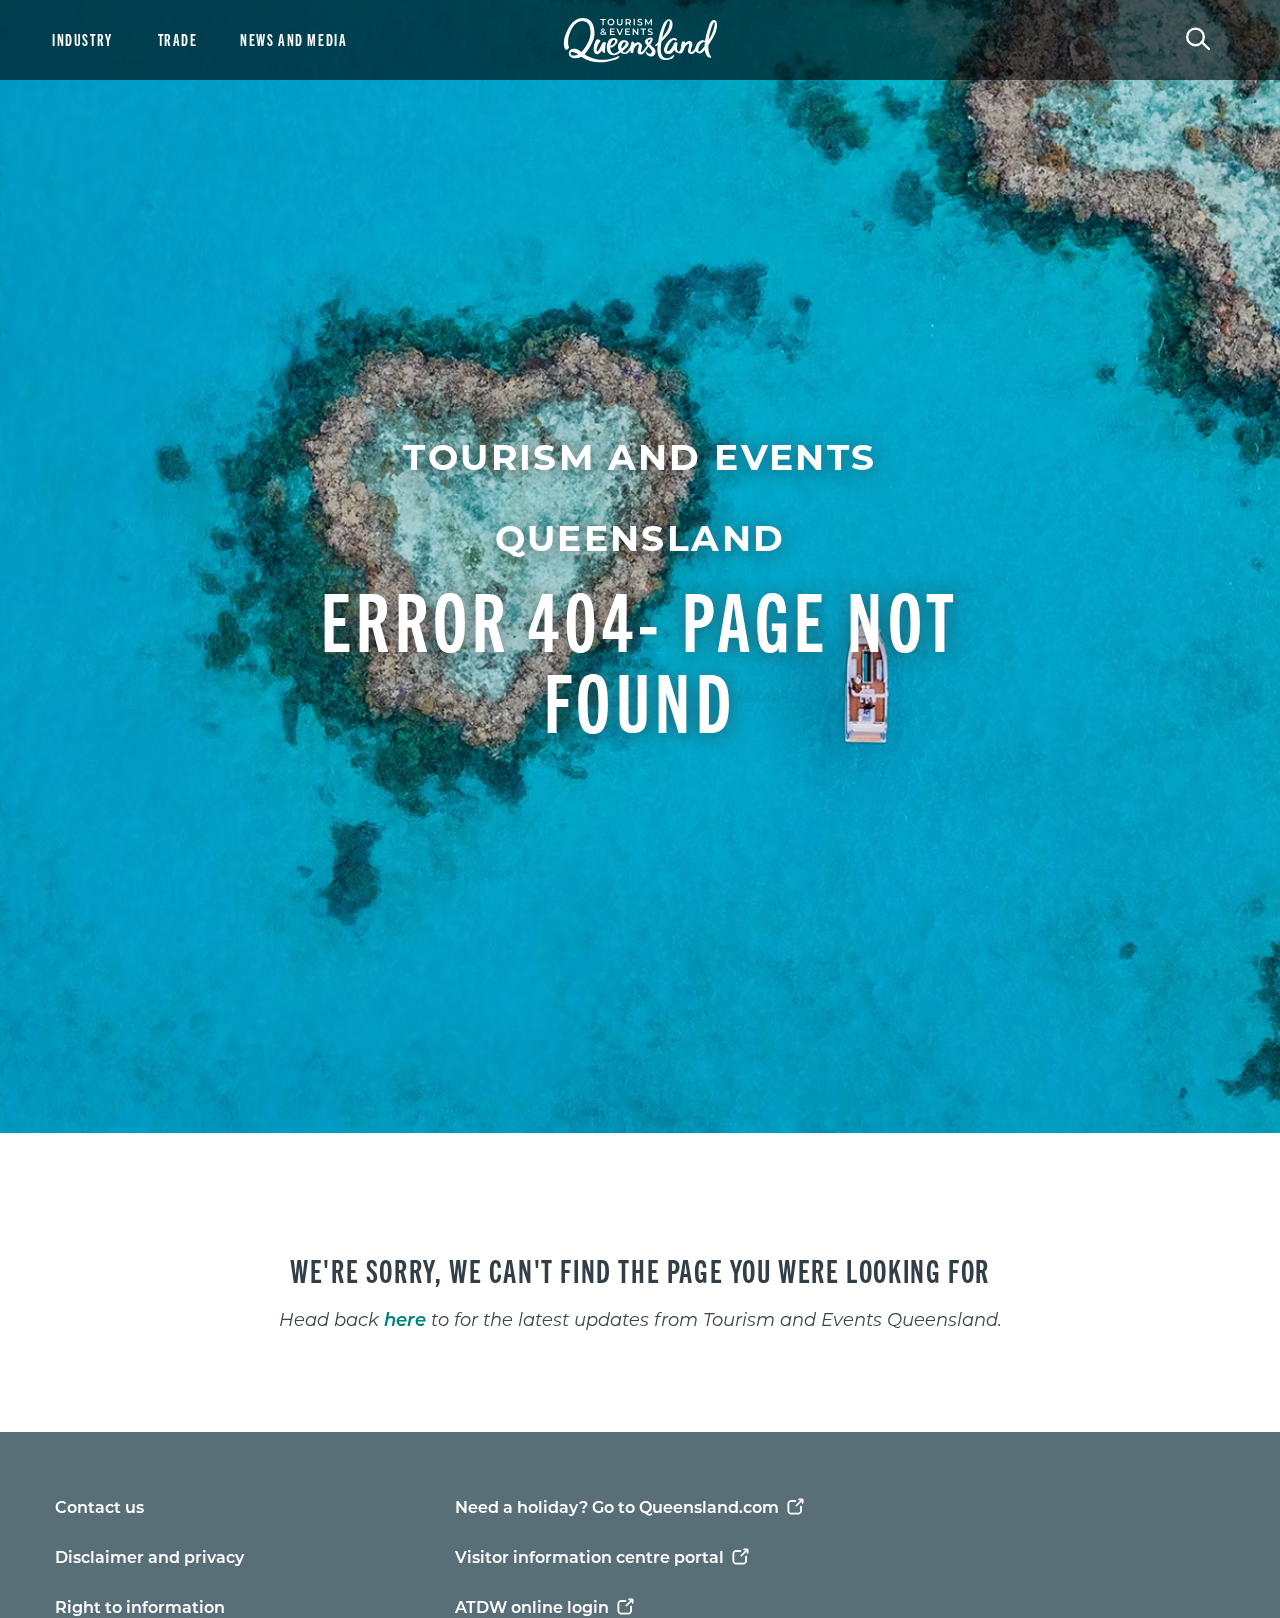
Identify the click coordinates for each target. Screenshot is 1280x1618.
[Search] (1198, 37)
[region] (640, 1282)
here (405, 1319)
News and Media (293, 39)
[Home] (640, 40)
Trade (178, 39)
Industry (82, 39)
